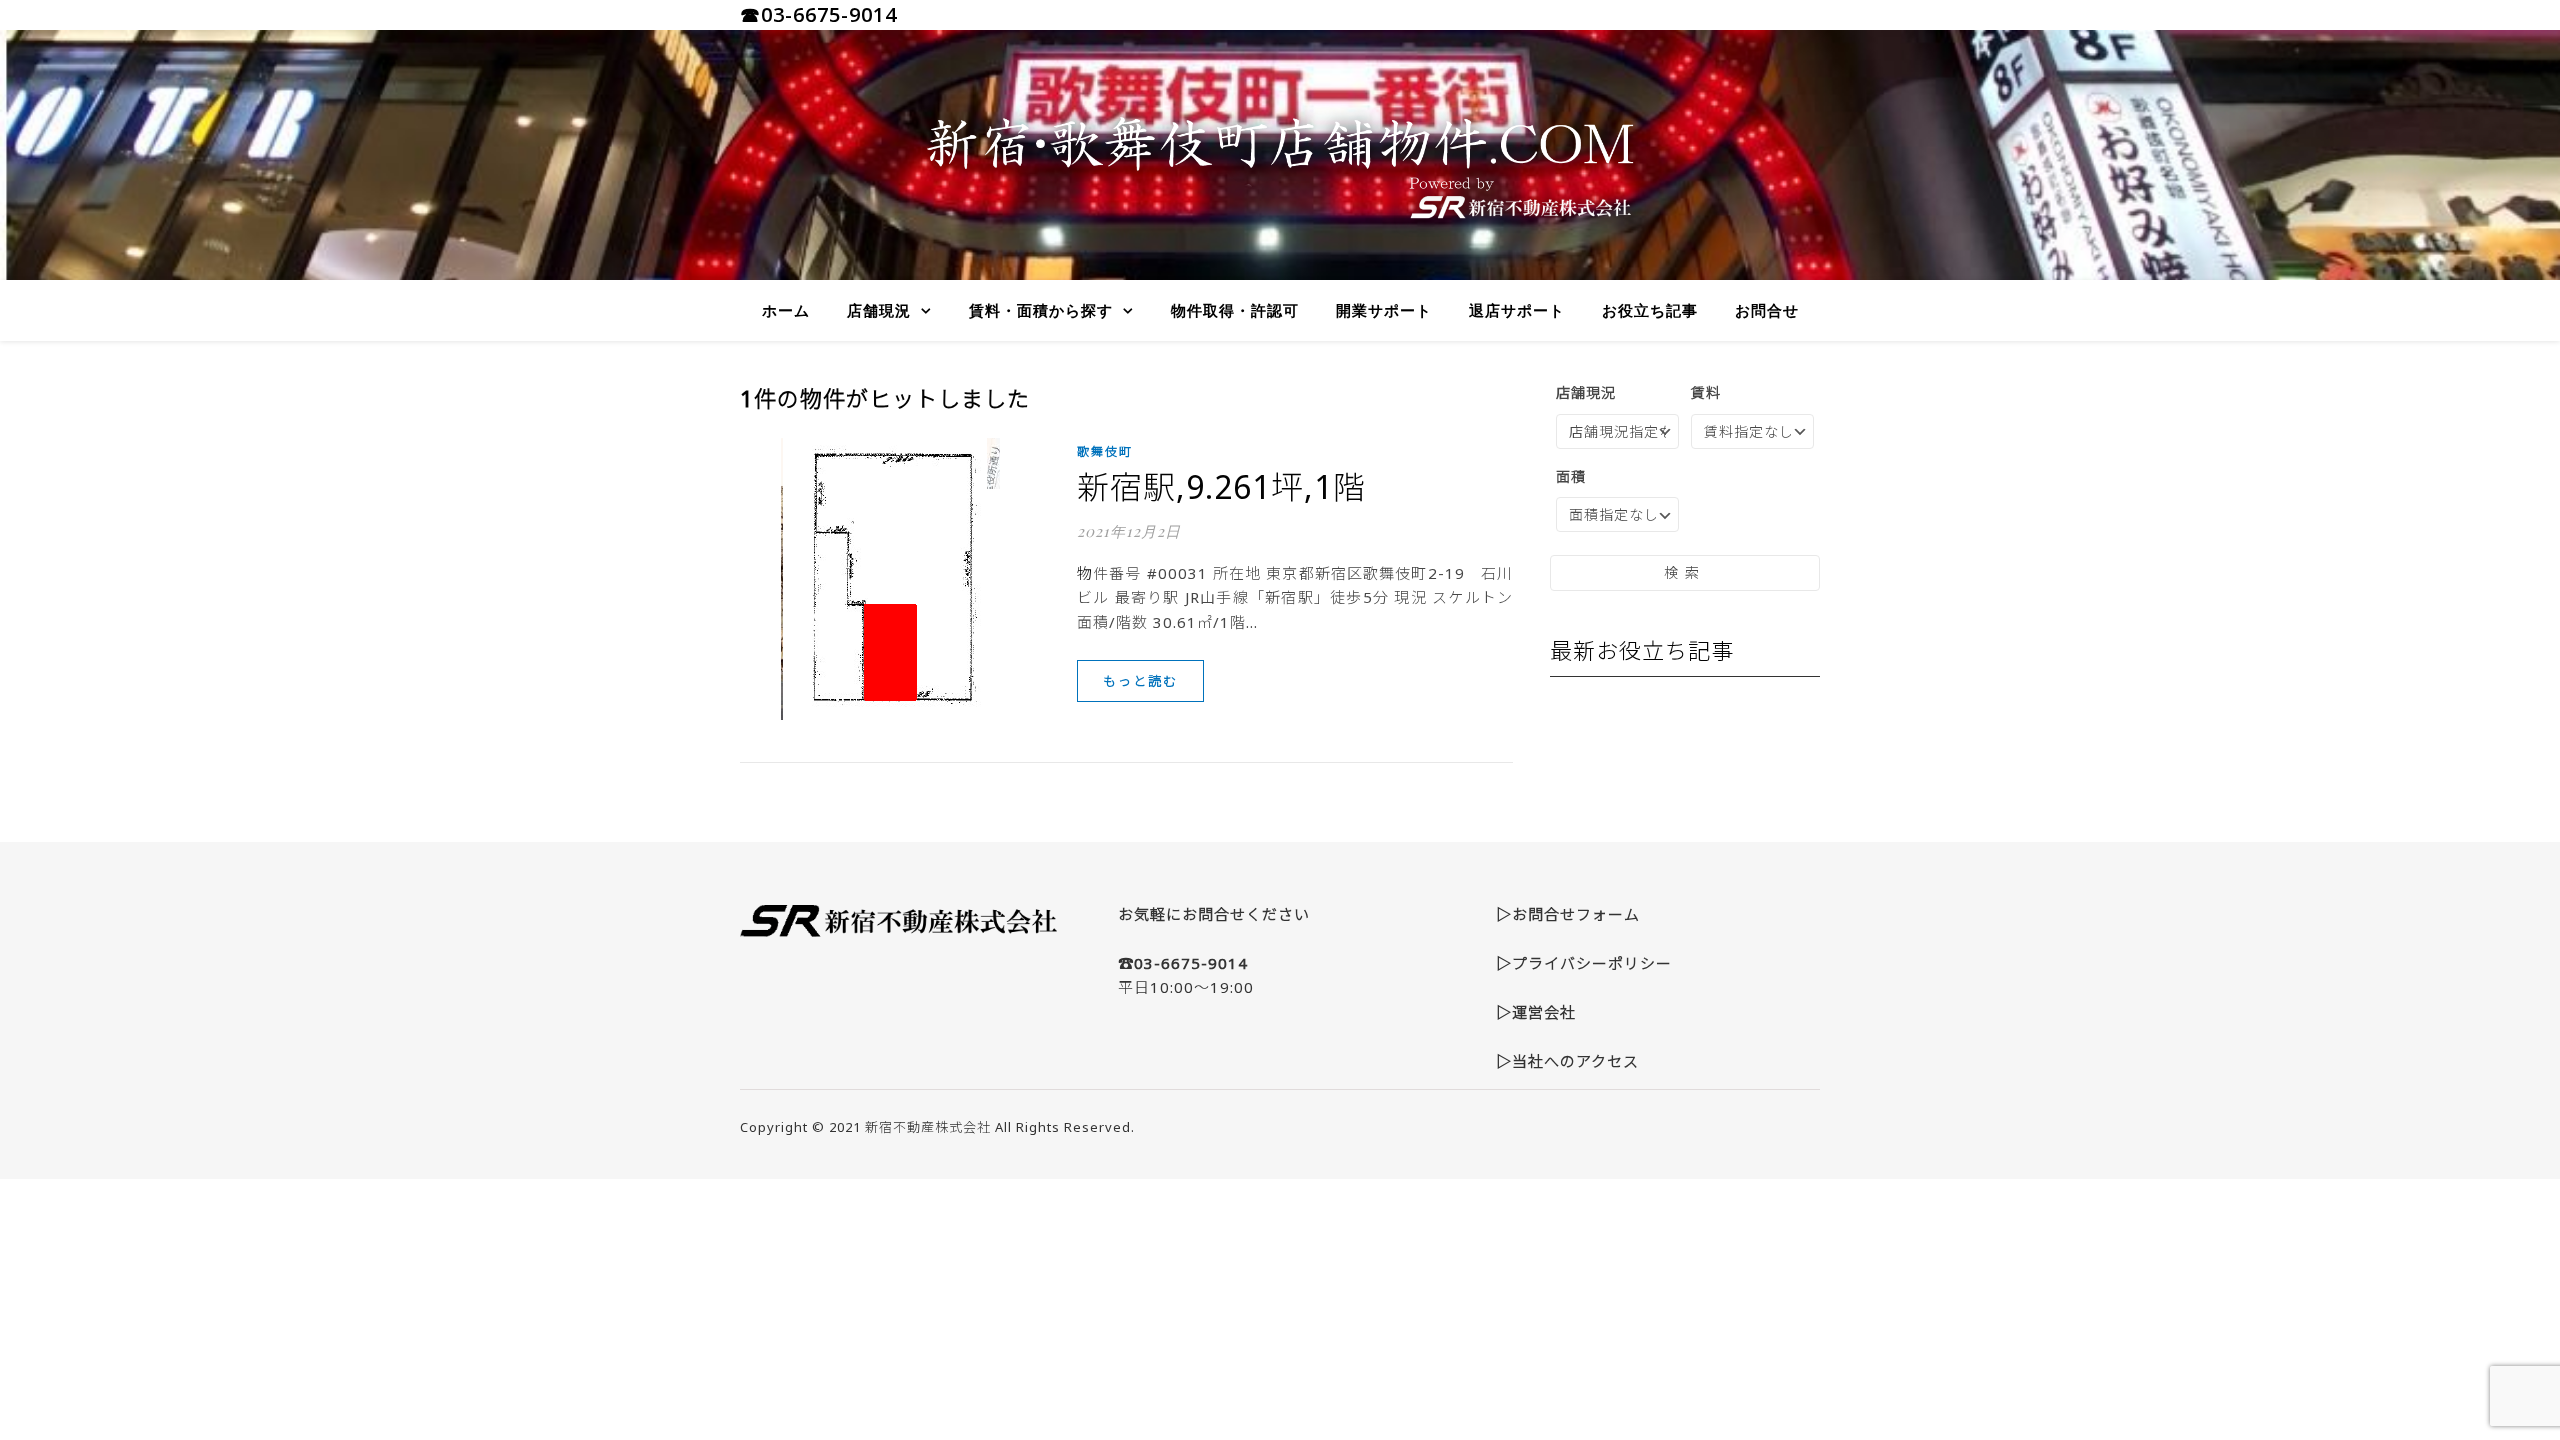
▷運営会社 (1536, 1012)
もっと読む (1140, 681)
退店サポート (1517, 310)
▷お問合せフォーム (1568, 914)
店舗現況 (879, 310)
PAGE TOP (2489, 1379)
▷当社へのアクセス (1567, 1061)
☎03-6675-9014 (818, 14)
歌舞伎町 (1105, 451)
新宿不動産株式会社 (928, 1127)
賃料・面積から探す (1041, 310)
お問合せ (1767, 310)
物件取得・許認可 (1235, 310)
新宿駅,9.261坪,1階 (1221, 486)
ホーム (786, 310)
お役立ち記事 (1650, 310)
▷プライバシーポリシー (1584, 963)
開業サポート (1384, 310)
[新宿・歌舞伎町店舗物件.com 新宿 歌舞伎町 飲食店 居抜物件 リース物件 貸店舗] (1280, 155)
